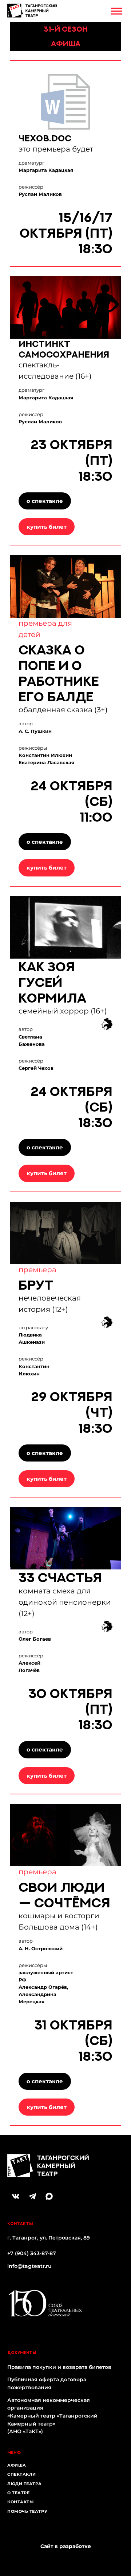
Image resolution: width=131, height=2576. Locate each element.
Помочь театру (27, 2511)
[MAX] (49, 2196)
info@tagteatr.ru (29, 2266)
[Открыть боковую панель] (116, 11)
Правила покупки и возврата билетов (59, 2367)
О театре (18, 2493)
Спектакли (22, 2474)
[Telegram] (32, 2196)
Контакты (20, 2502)
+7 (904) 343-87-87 (32, 2253)
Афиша (17, 2465)
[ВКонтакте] (16, 2196)
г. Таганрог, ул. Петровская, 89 (49, 2238)
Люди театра (25, 2484)
